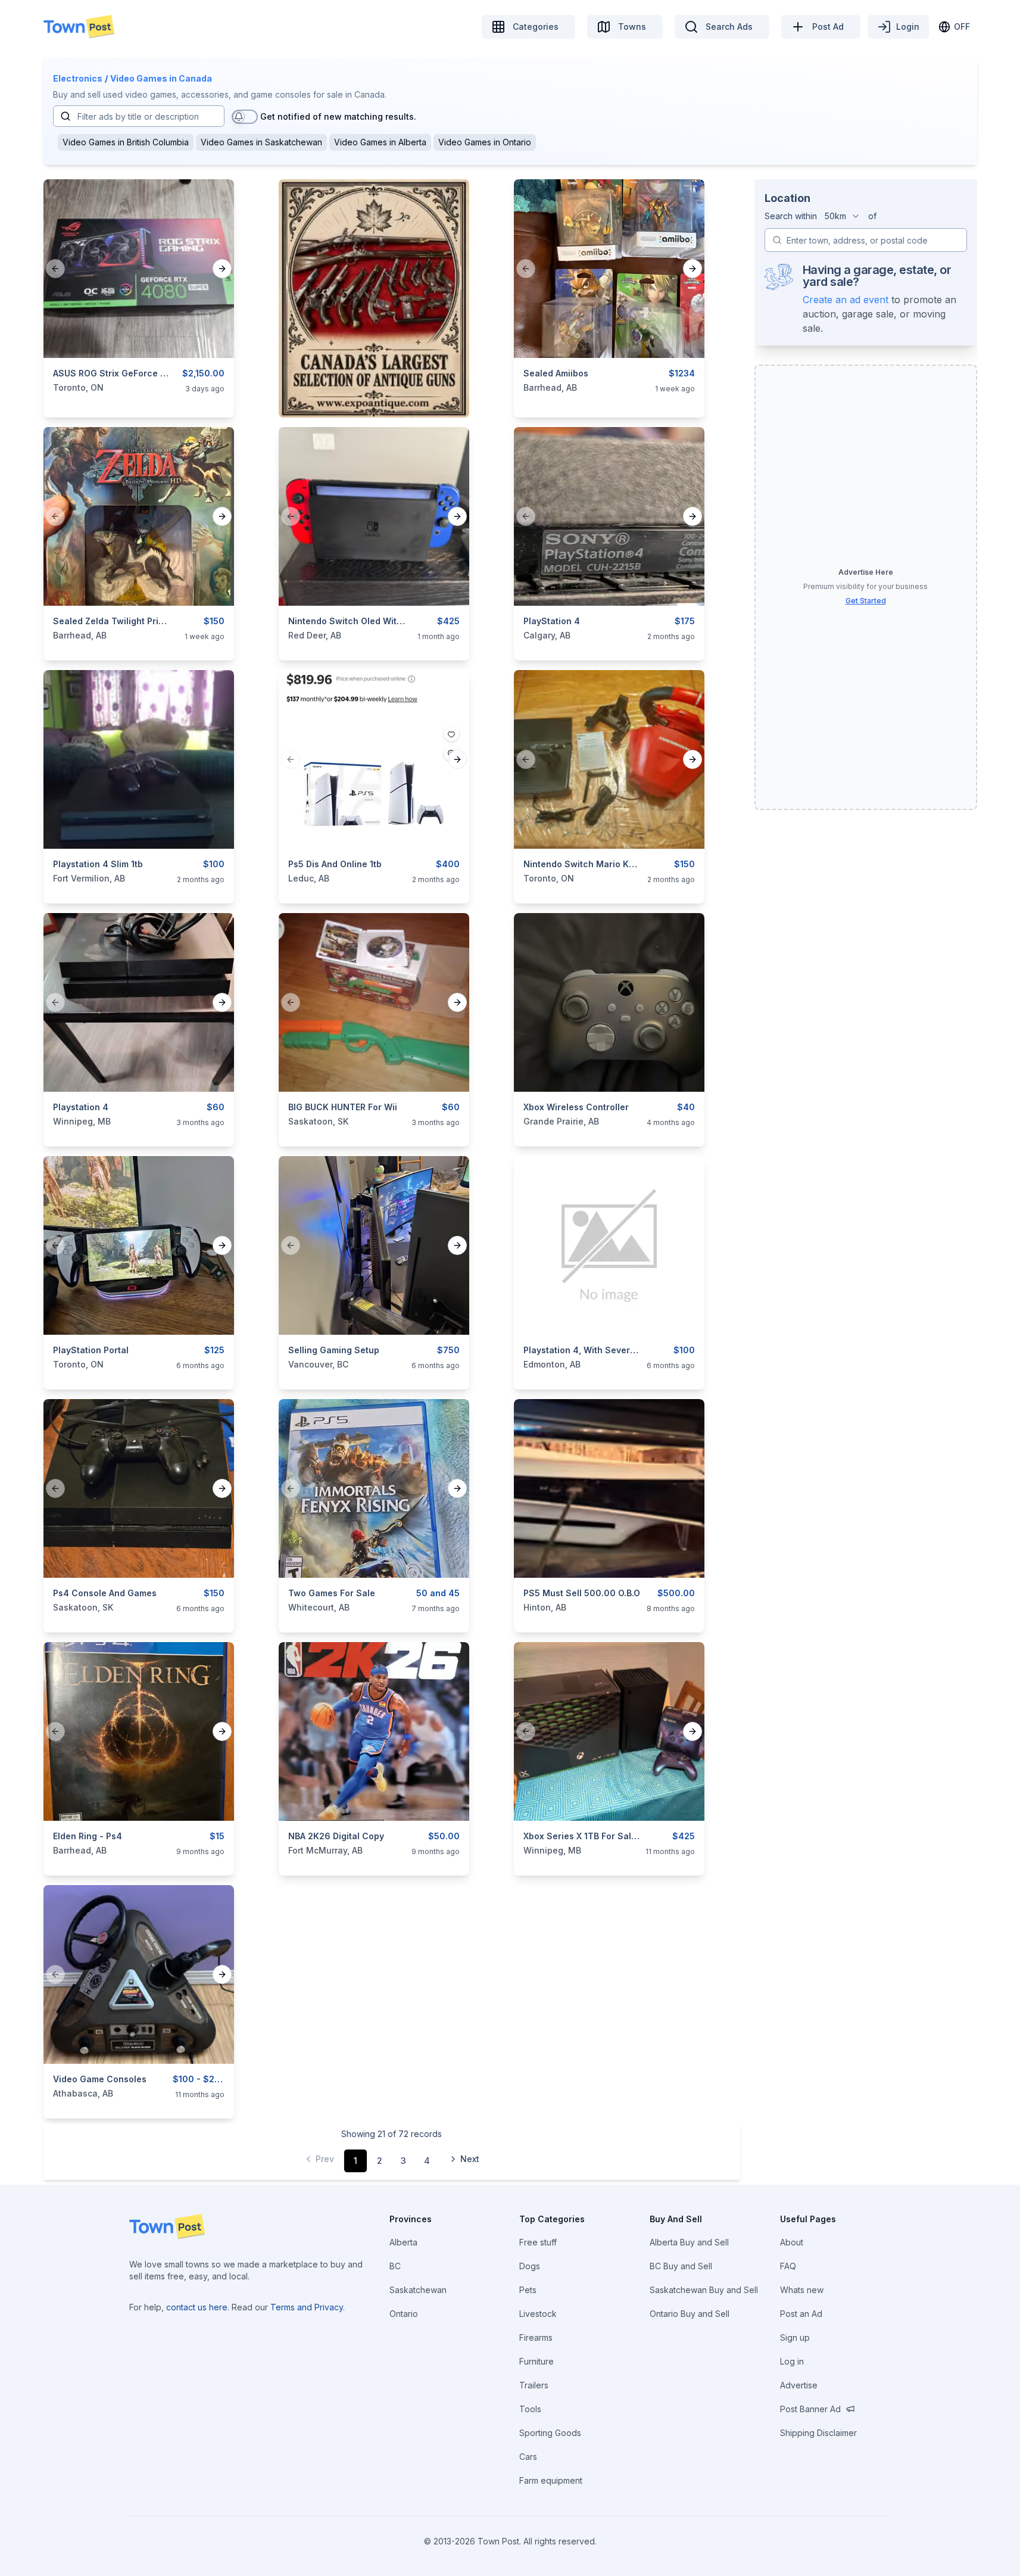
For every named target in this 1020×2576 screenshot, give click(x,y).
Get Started (866, 601)
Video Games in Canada (161, 78)
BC (395, 2266)
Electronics (78, 78)
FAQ (788, 2266)
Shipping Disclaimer (818, 2433)
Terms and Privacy (307, 2307)
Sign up (795, 2337)
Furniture (536, 2361)
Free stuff (538, 2242)
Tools (530, 2409)
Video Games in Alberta (380, 142)
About (792, 2242)
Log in (792, 2361)
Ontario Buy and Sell (690, 2314)
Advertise (799, 2385)
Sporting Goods (550, 2433)
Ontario (404, 2314)
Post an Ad (801, 2314)
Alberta (403, 2242)
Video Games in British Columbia (126, 142)
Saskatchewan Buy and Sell (704, 2290)
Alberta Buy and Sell (689, 2242)
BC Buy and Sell (681, 2266)
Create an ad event (846, 300)
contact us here (197, 2307)
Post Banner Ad (810, 2409)
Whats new (802, 2290)
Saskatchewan (418, 2290)
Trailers (534, 2385)
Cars (528, 2457)
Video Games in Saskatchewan (261, 142)
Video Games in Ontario (485, 142)
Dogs (530, 2266)
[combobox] (843, 216)
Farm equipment (551, 2480)
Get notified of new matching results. (338, 116)
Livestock (538, 2314)
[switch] (245, 117)
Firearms (536, 2337)
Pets (528, 2290)
